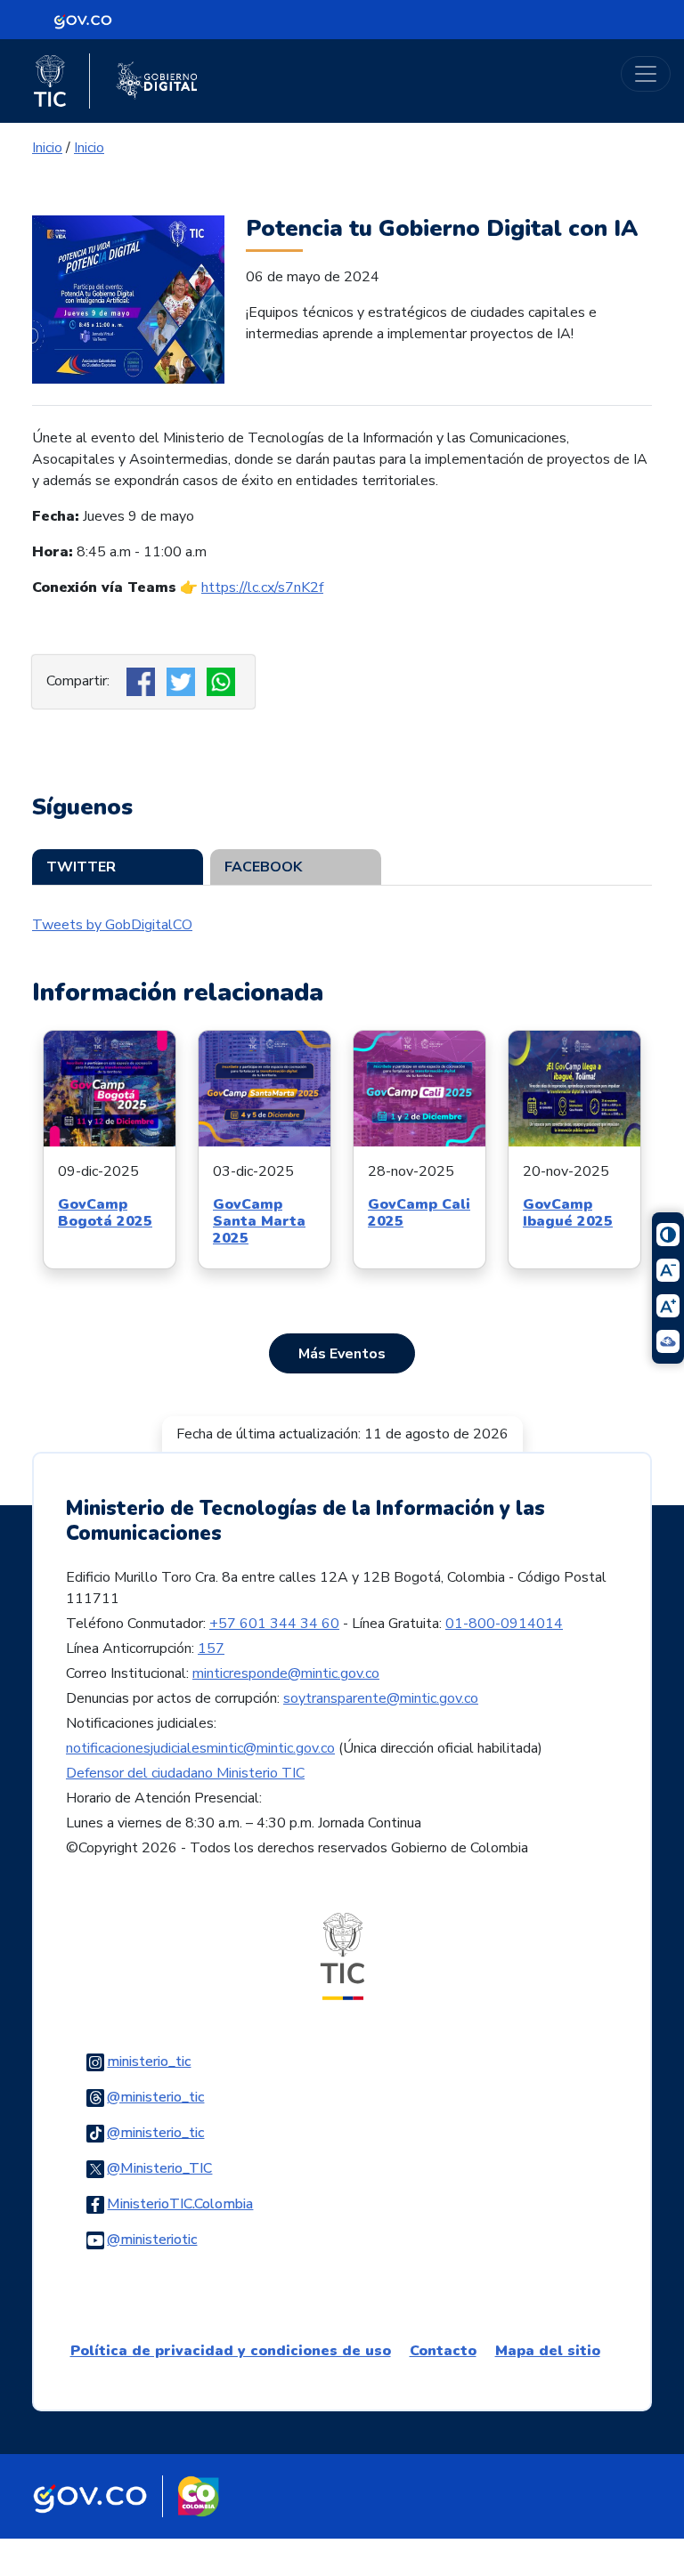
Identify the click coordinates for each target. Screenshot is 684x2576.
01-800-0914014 (504, 1624)
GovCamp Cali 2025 (419, 1213)
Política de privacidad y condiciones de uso (231, 2351)
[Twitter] (183, 681)
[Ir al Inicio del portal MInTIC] (342, 1956)
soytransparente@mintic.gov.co (381, 1698)
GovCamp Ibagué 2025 (568, 1213)
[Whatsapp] (223, 681)
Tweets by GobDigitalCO (112, 925)
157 (211, 1648)
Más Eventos (342, 1354)
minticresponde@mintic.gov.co (286, 1673)
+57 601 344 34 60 (274, 1624)
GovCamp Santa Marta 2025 (259, 1221)
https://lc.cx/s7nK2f (262, 587)
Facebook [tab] (263, 867)
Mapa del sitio (548, 2351)
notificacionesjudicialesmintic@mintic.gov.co (200, 1748)
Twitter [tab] (81, 867)
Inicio (47, 148)
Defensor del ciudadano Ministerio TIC (185, 1773)
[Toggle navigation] (646, 74)
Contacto (443, 2351)
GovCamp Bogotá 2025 (105, 1213)
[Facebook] (143, 681)
